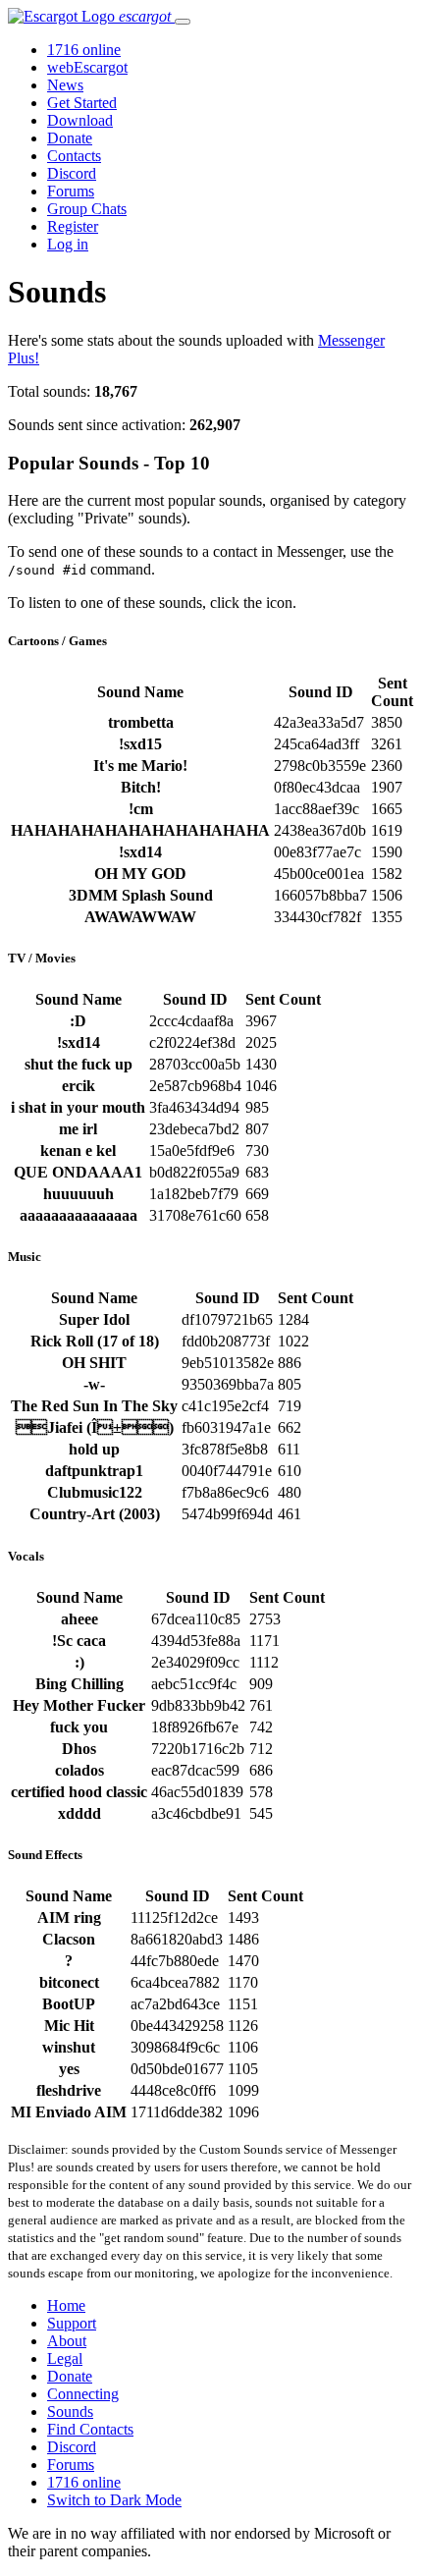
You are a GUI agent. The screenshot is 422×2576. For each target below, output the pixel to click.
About (67, 2341)
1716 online (84, 50)
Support (72, 2323)
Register (73, 226)
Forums (71, 191)
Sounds (70, 2412)
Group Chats (87, 209)
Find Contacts (90, 2429)
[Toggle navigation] (183, 22)
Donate (70, 138)
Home (66, 2305)
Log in (68, 244)
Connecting (83, 2394)
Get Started (82, 103)
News (65, 85)
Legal (65, 2358)
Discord (72, 173)
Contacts (74, 156)
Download (80, 120)
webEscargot (87, 67)
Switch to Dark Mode (114, 2500)
